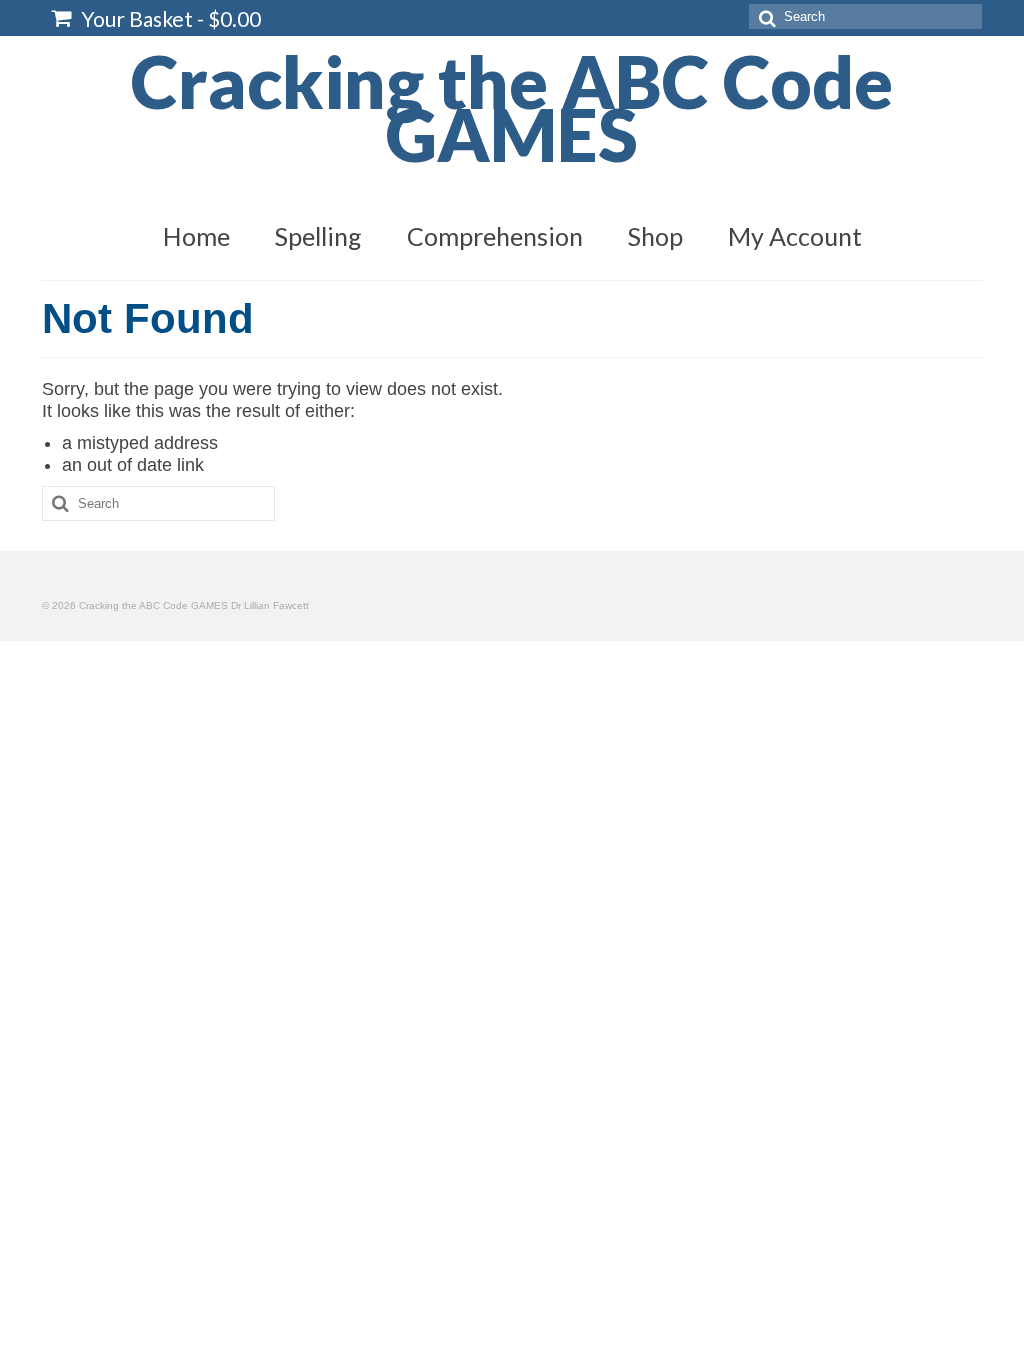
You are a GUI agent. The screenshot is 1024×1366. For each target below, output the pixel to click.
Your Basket (169, 18)
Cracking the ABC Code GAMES (512, 107)
